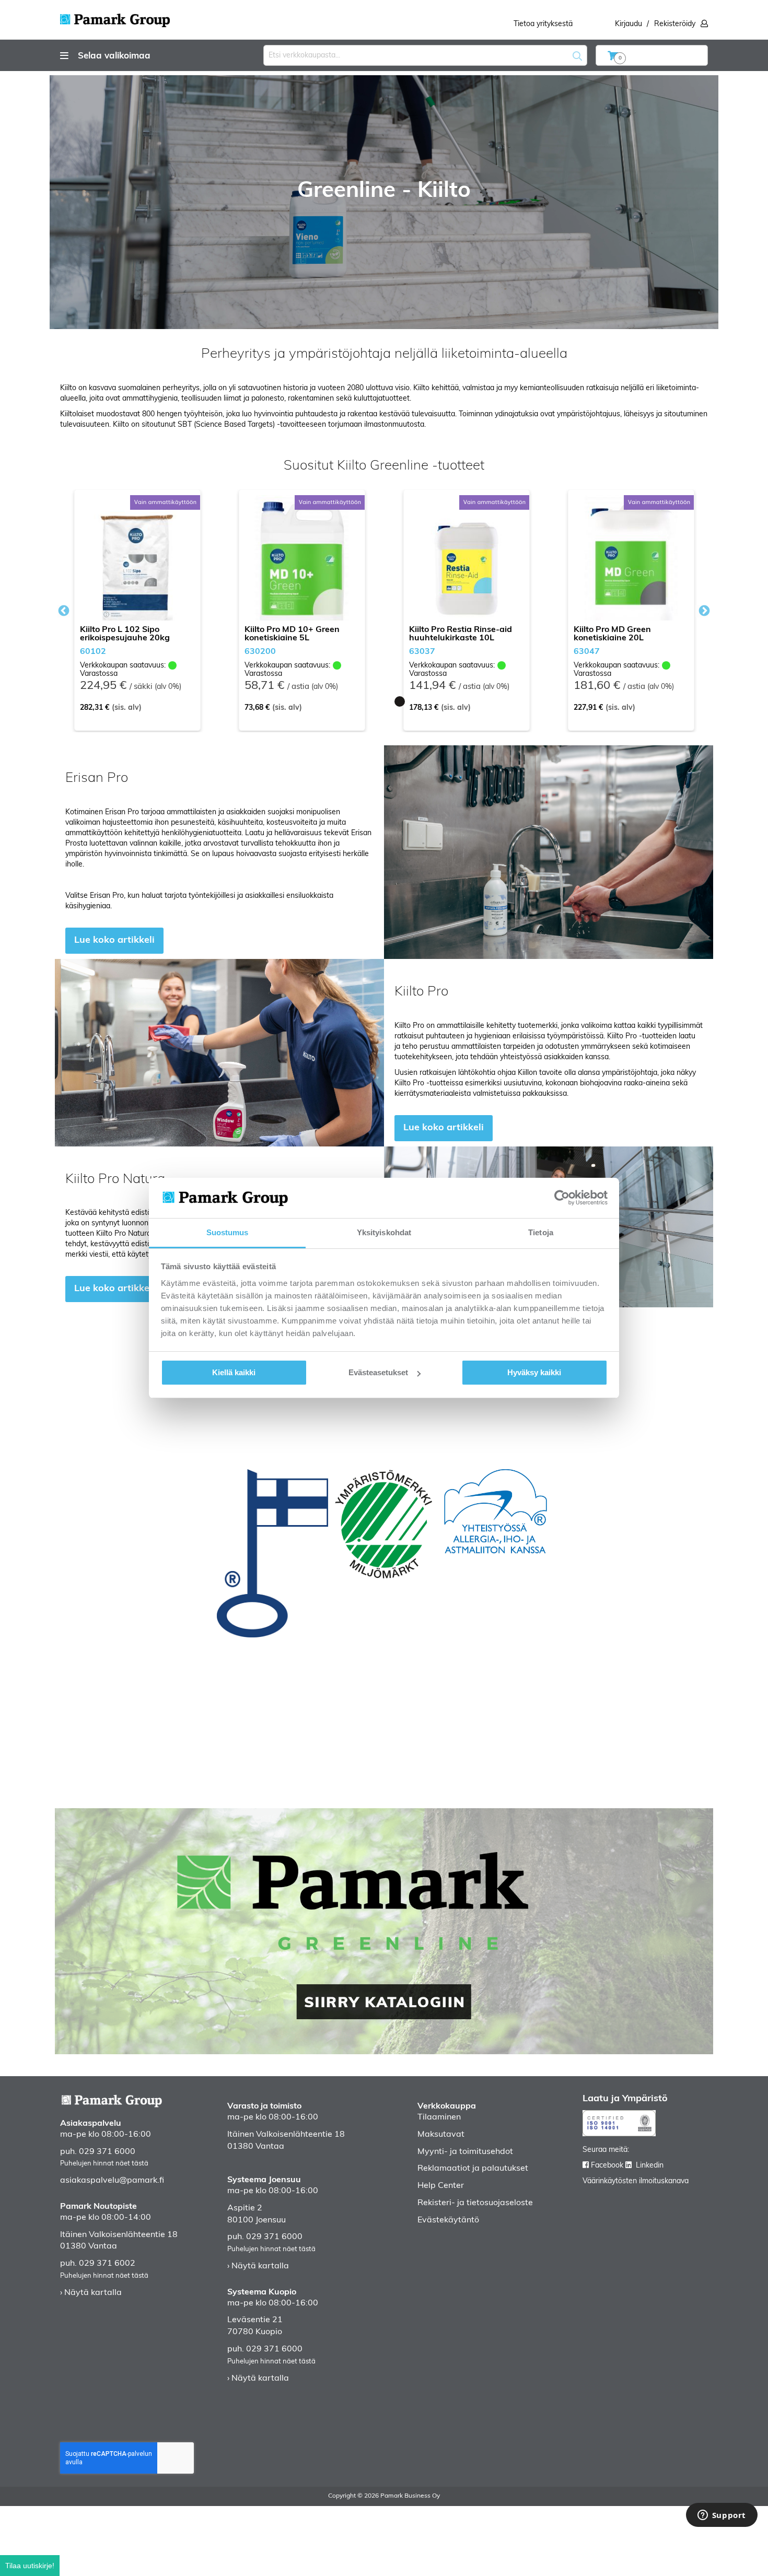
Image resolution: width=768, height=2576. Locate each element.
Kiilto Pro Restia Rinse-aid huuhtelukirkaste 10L (461, 634)
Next (702, 611)
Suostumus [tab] (228, 1232)
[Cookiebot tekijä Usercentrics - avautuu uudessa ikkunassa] (562, 1198)
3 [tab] (384, 701)
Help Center (441, 2186)
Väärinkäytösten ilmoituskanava (636, 2181)
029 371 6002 (107, 2264)
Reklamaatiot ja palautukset (473, 2169)
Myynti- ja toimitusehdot (465, 2152)
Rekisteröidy (675, 24)
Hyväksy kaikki (534, 1372)
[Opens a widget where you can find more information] (722, 2516)
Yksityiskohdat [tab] (384, 1232)
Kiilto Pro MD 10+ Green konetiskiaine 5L (292, 634)
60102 (93, 652)
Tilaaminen (439, 2117)
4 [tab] (400, 701)
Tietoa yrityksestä (543, 24)
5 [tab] (415, 701)
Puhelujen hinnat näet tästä (104, 2164)
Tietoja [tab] (541, 1232)
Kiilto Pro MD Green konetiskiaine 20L (612, 634)
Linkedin (650, 2166)
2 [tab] (368, 701)
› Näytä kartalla (91, 2293)
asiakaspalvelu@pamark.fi (112, 2181)
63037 (422, 652)
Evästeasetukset (378, 1372)
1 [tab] (353, 701)
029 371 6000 (107, 2152)
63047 (587, 652)
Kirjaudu (629, 24)
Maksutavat (441, 2135)
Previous (64, 611)
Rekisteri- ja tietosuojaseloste (475, 2203)
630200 (260, 652)
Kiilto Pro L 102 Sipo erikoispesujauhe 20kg (125, 634)
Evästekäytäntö (448, 2220)
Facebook (607, 2166)
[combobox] (425, 55)
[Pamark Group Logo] (115, 17)
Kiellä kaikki (234, 1372)
